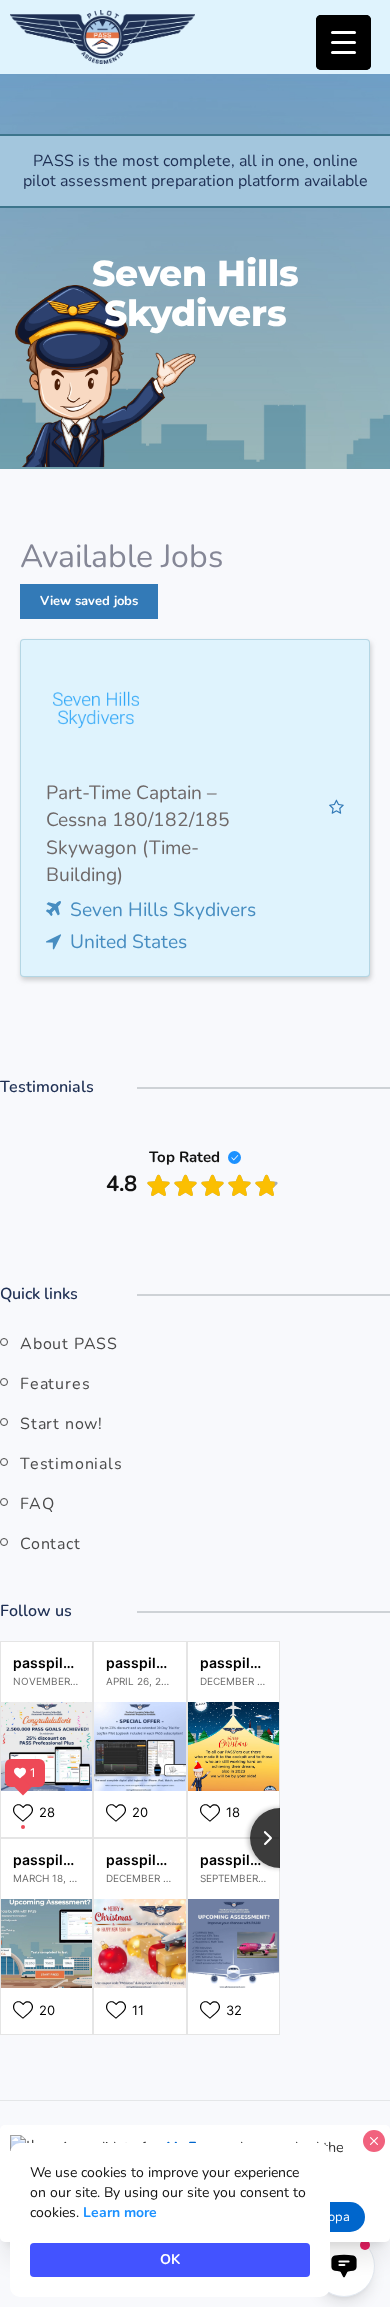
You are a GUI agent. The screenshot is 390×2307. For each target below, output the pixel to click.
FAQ (37, 1504)
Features (55, 1384)
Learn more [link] (120, 2212)
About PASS (69, 1344)
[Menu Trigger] (343, 42)
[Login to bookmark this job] (336, 808)
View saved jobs (89, 601)
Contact (50, 1544)
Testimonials (71, 1464)
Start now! (61, 1424)
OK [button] (170, 2259)
